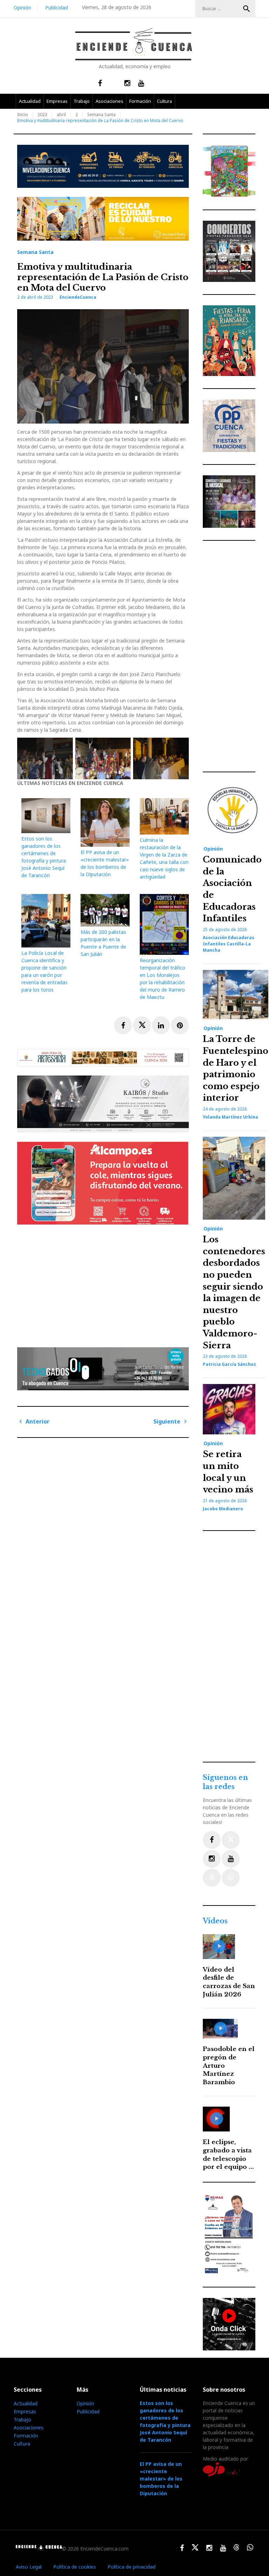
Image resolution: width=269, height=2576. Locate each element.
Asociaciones (109, 101)
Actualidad (30, 101)
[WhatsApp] (231, 1878)
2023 (42, 115)
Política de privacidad (132, 2567)
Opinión (22, 8)
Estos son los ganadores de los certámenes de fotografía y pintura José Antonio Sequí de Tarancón (165, 2421)
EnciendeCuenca (78, 297)
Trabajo (82, 101)
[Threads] (212, 1878)
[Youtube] (231, 1859)
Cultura (164, 101)
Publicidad (57, 8)
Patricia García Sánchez (229, 1364)
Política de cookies (75, 2567)
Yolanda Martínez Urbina (230, 1117)
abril (61, 115)
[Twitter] (231, 1840)
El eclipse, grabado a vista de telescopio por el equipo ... (228, 2155)
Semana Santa (101, 115)
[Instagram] (212, 1859)
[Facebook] (212, 1840)
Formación (140, 101)
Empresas (57, 101)
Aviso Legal (29, 2567)
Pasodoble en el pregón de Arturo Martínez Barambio (229, 2066)
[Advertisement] (105, 1284)
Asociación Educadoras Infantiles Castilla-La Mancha (229, 944)
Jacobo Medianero (223, 1509)
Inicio (23, 115)
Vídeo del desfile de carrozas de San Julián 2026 (229, 1982)
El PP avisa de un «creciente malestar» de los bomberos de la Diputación (161, 2479)
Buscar (247, 9)
